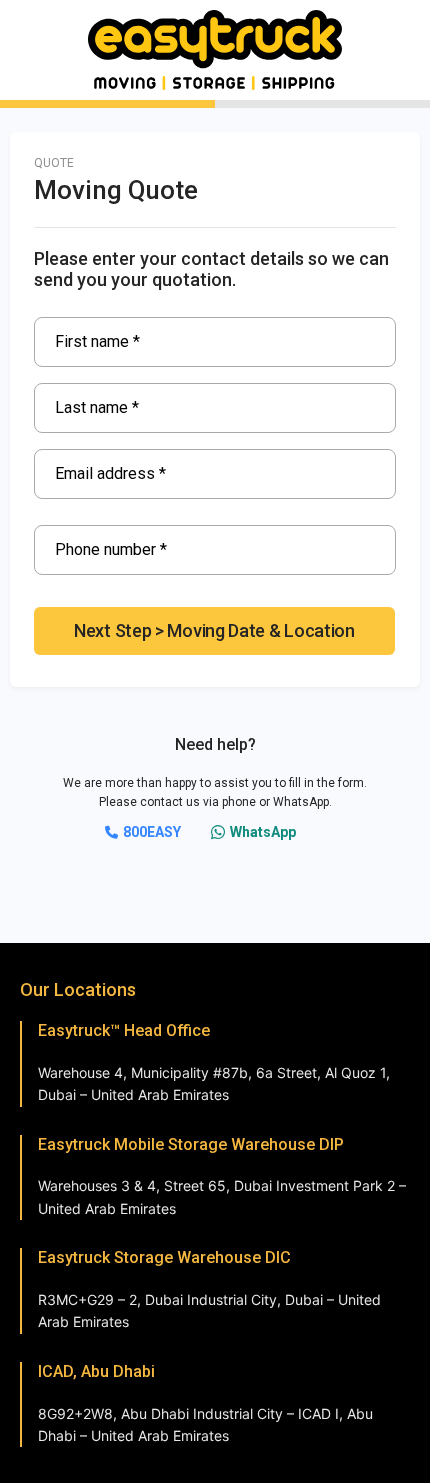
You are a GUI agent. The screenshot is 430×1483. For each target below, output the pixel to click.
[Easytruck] (215, 50)
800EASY (152, 832)
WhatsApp (263, 832)
